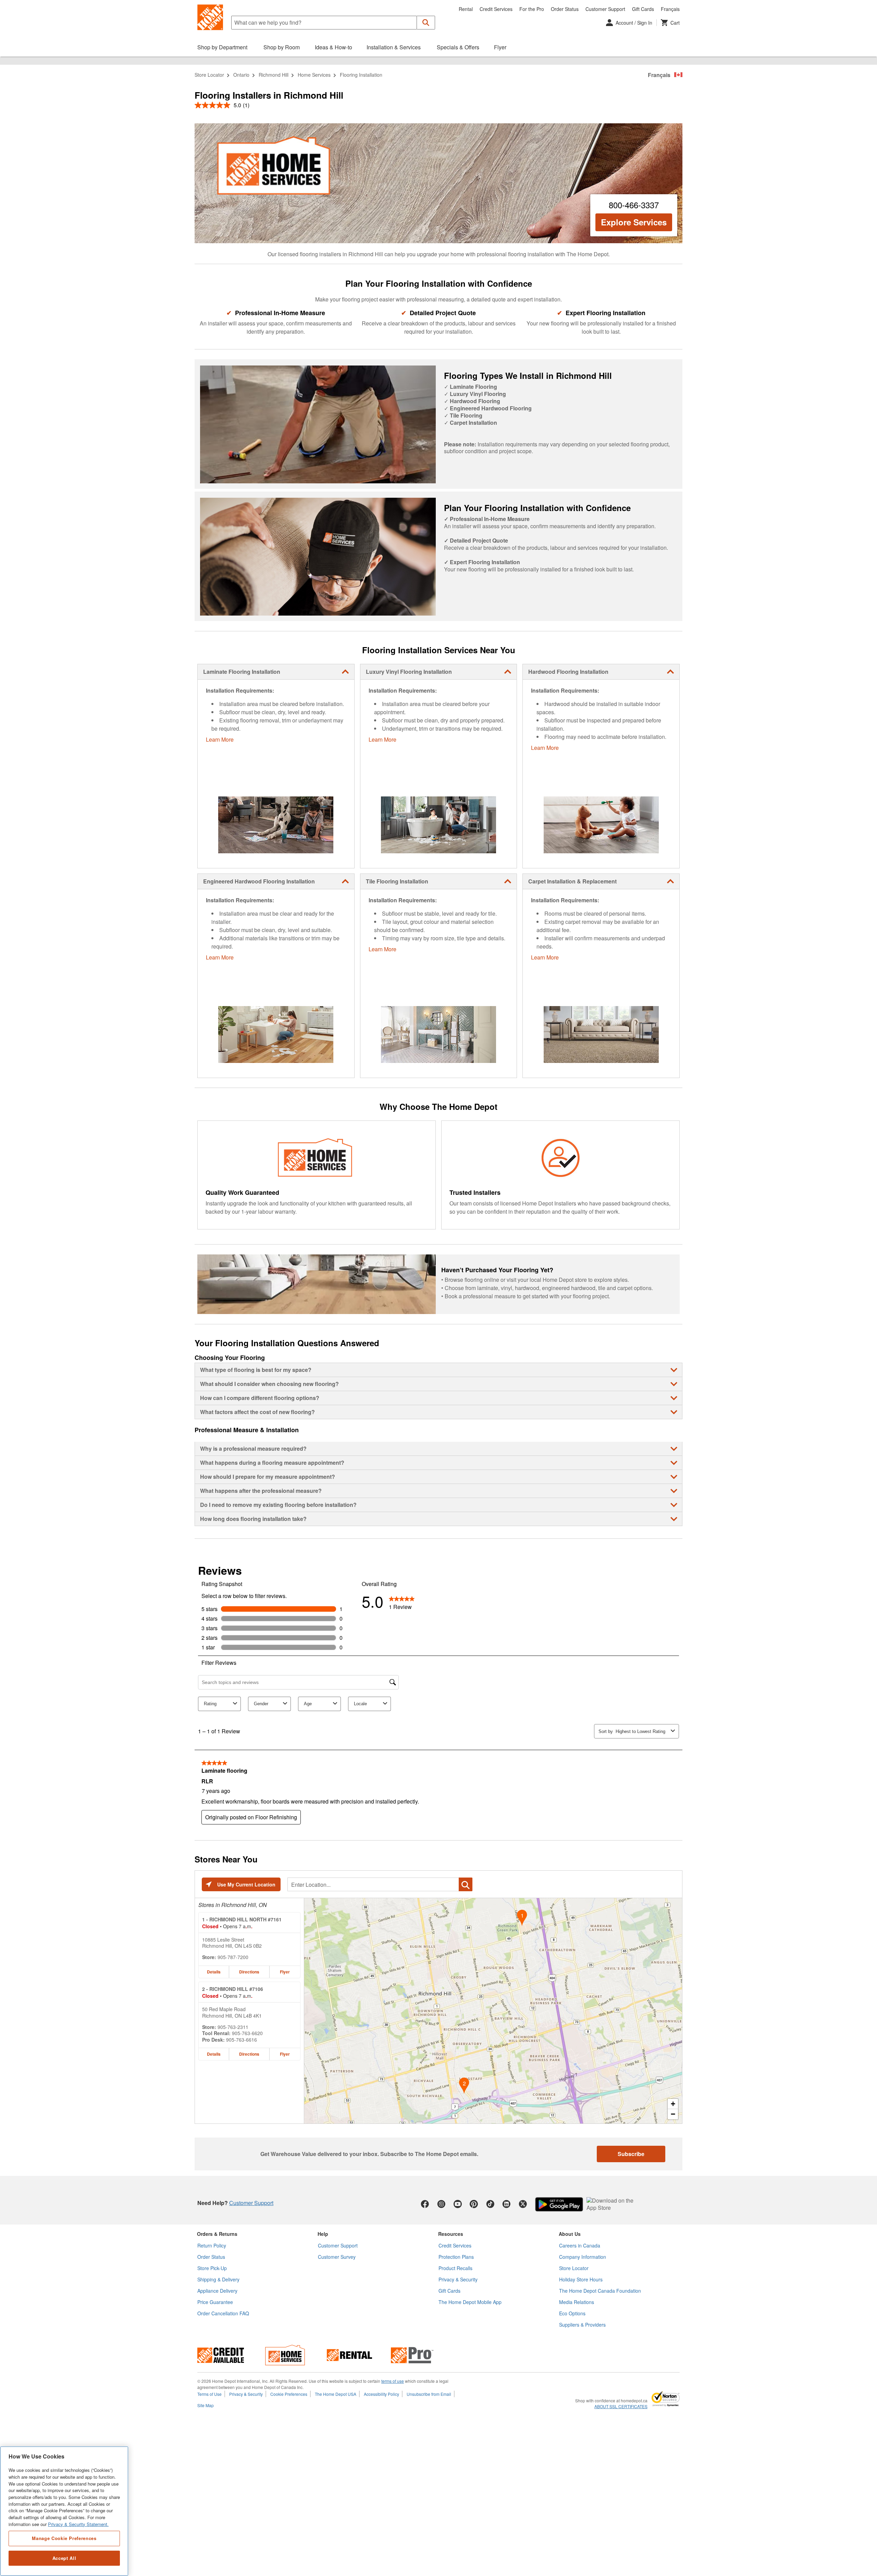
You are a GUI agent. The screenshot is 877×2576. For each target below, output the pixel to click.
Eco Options (572, 2313)
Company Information (583, 2257)
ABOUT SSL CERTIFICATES (621, 2406)
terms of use (393, 2381)
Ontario (241, 75)
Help (323, 2234)
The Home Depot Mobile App (470, 2302)
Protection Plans (456, 2257)
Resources (451, 2234)
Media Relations (577, 2302)
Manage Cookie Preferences (64, 2538)
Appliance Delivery (217, 2291)
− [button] (673, 2114)
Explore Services (634, 222)
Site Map (206, 2405)
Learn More (220, 739)
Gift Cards (643, 9)
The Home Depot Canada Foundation (600, 2291)
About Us (570, 2234)
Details (214, 1972)
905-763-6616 (242, 2040)
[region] (64, 2511)
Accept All (64, 2558)
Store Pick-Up (212, 2268)
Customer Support (605, 9)
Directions (249, 1972)
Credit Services (496, 9)
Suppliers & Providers (582, 2325)
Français (670, 9)
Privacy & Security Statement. (78, 2524)
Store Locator (209, 75)
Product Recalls (455, 2268)
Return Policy (212, 2245)
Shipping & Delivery (218, 2279)
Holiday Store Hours (581, 2279)
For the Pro (532, 9)
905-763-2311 (233, 2027)
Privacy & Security (458, 2279)
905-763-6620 (247, 2033)
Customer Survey (337, 2257)
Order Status (565, 9)
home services (314, 75)
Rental (466, 9)
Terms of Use (209, 2394)
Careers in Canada (580, 2245)
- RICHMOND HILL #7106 (233, 1989)
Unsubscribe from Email (429, 2394)
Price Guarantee (215, 2302)
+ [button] (673, 2104)
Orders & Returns (217, 2234)
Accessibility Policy (381, 2394)
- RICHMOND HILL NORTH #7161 (242, 1919)
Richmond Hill (274, 75)
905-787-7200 (233, 1957)
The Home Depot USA (336, 2394)
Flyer (285, 1972)
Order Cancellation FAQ (223, 2313)
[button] (426, 23)
